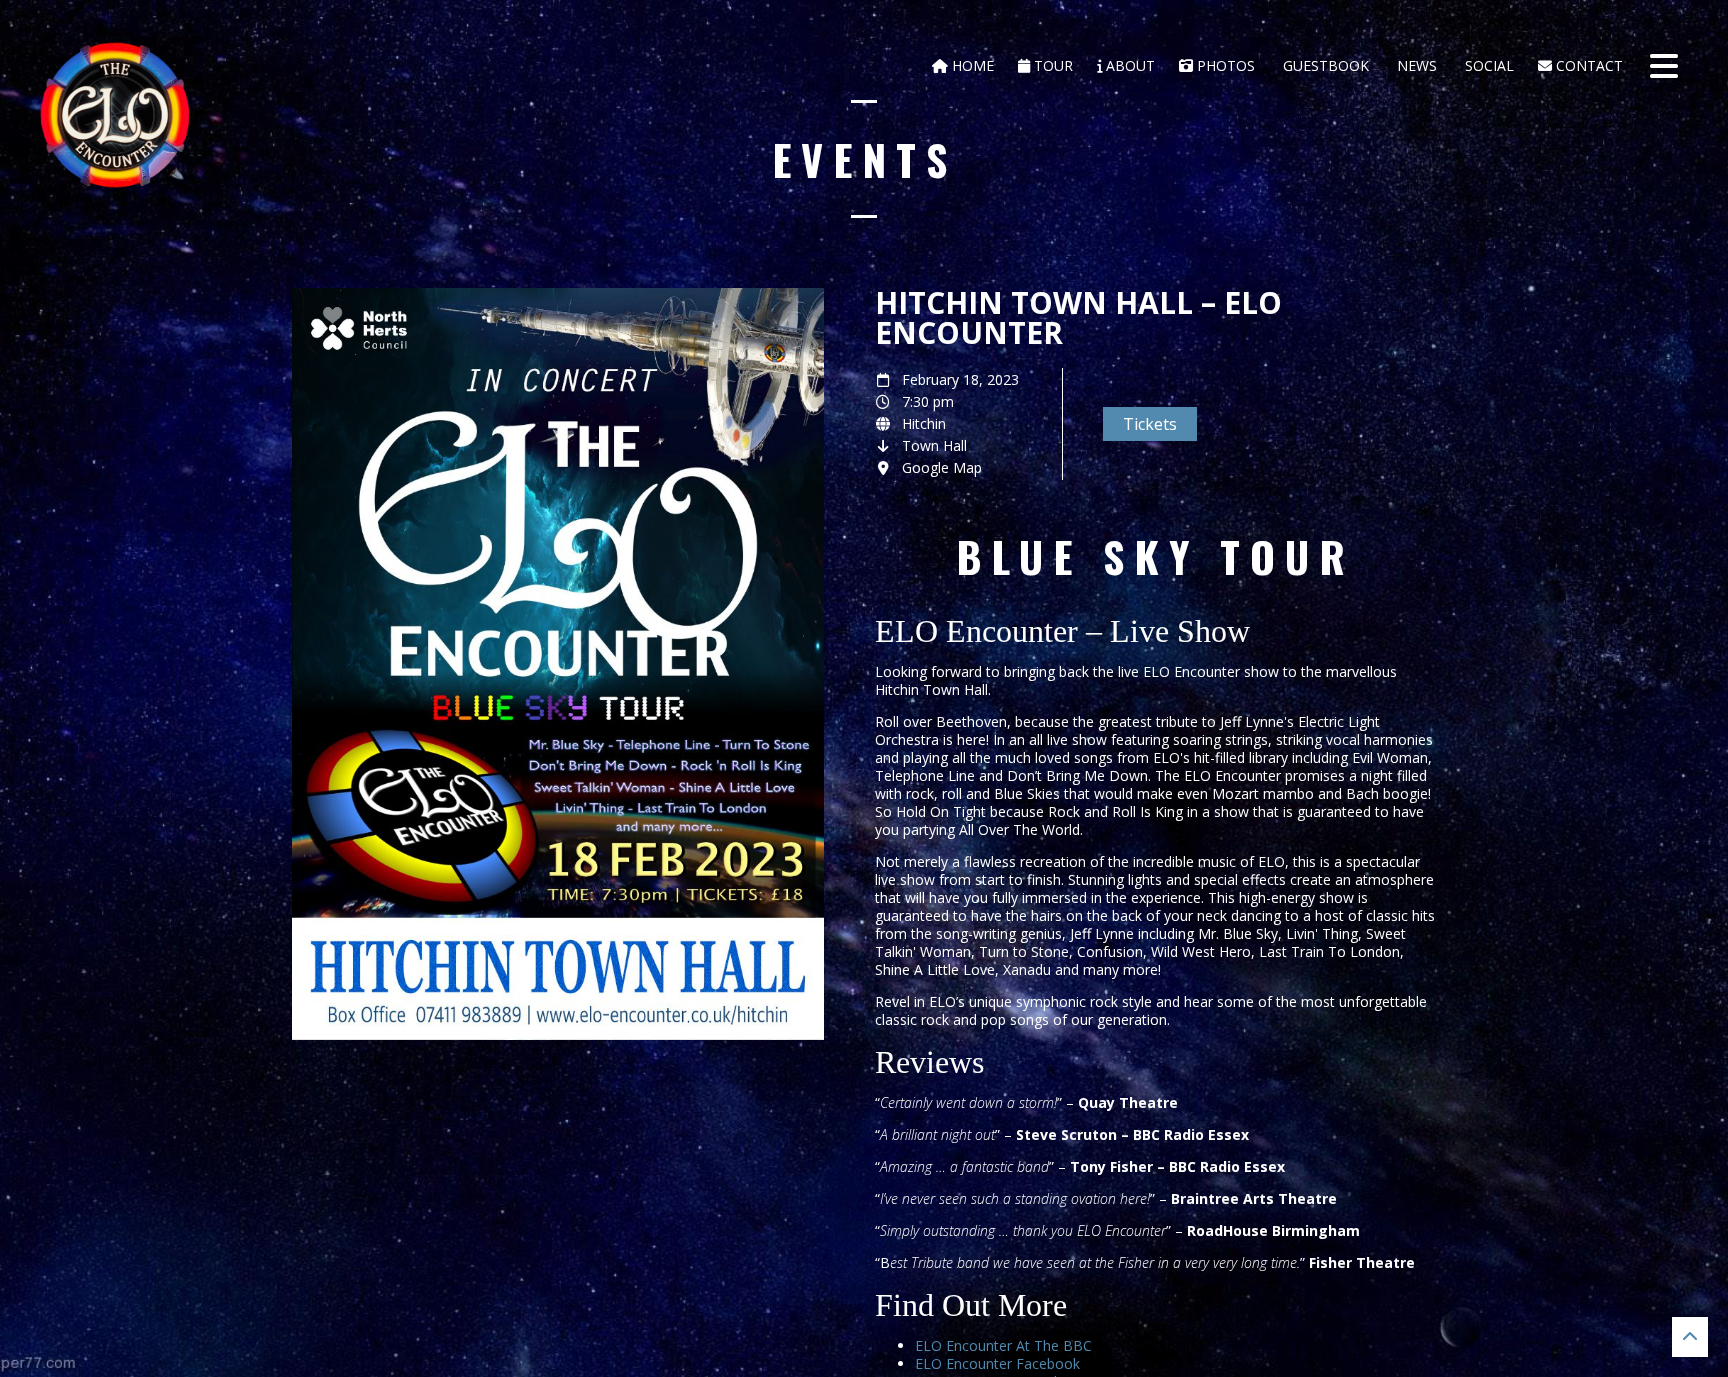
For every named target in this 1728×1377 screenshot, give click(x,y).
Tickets (1150, 424)
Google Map (942, 467)
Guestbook (1324, 65)
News (1415, 65)
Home (971, 65)
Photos (1224, 65)
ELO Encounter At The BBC (1003, 1345)
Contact (1587, 65)
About (1128, 65)
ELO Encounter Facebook (997, 1363)
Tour (1051, 65)
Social (1487, 65)
